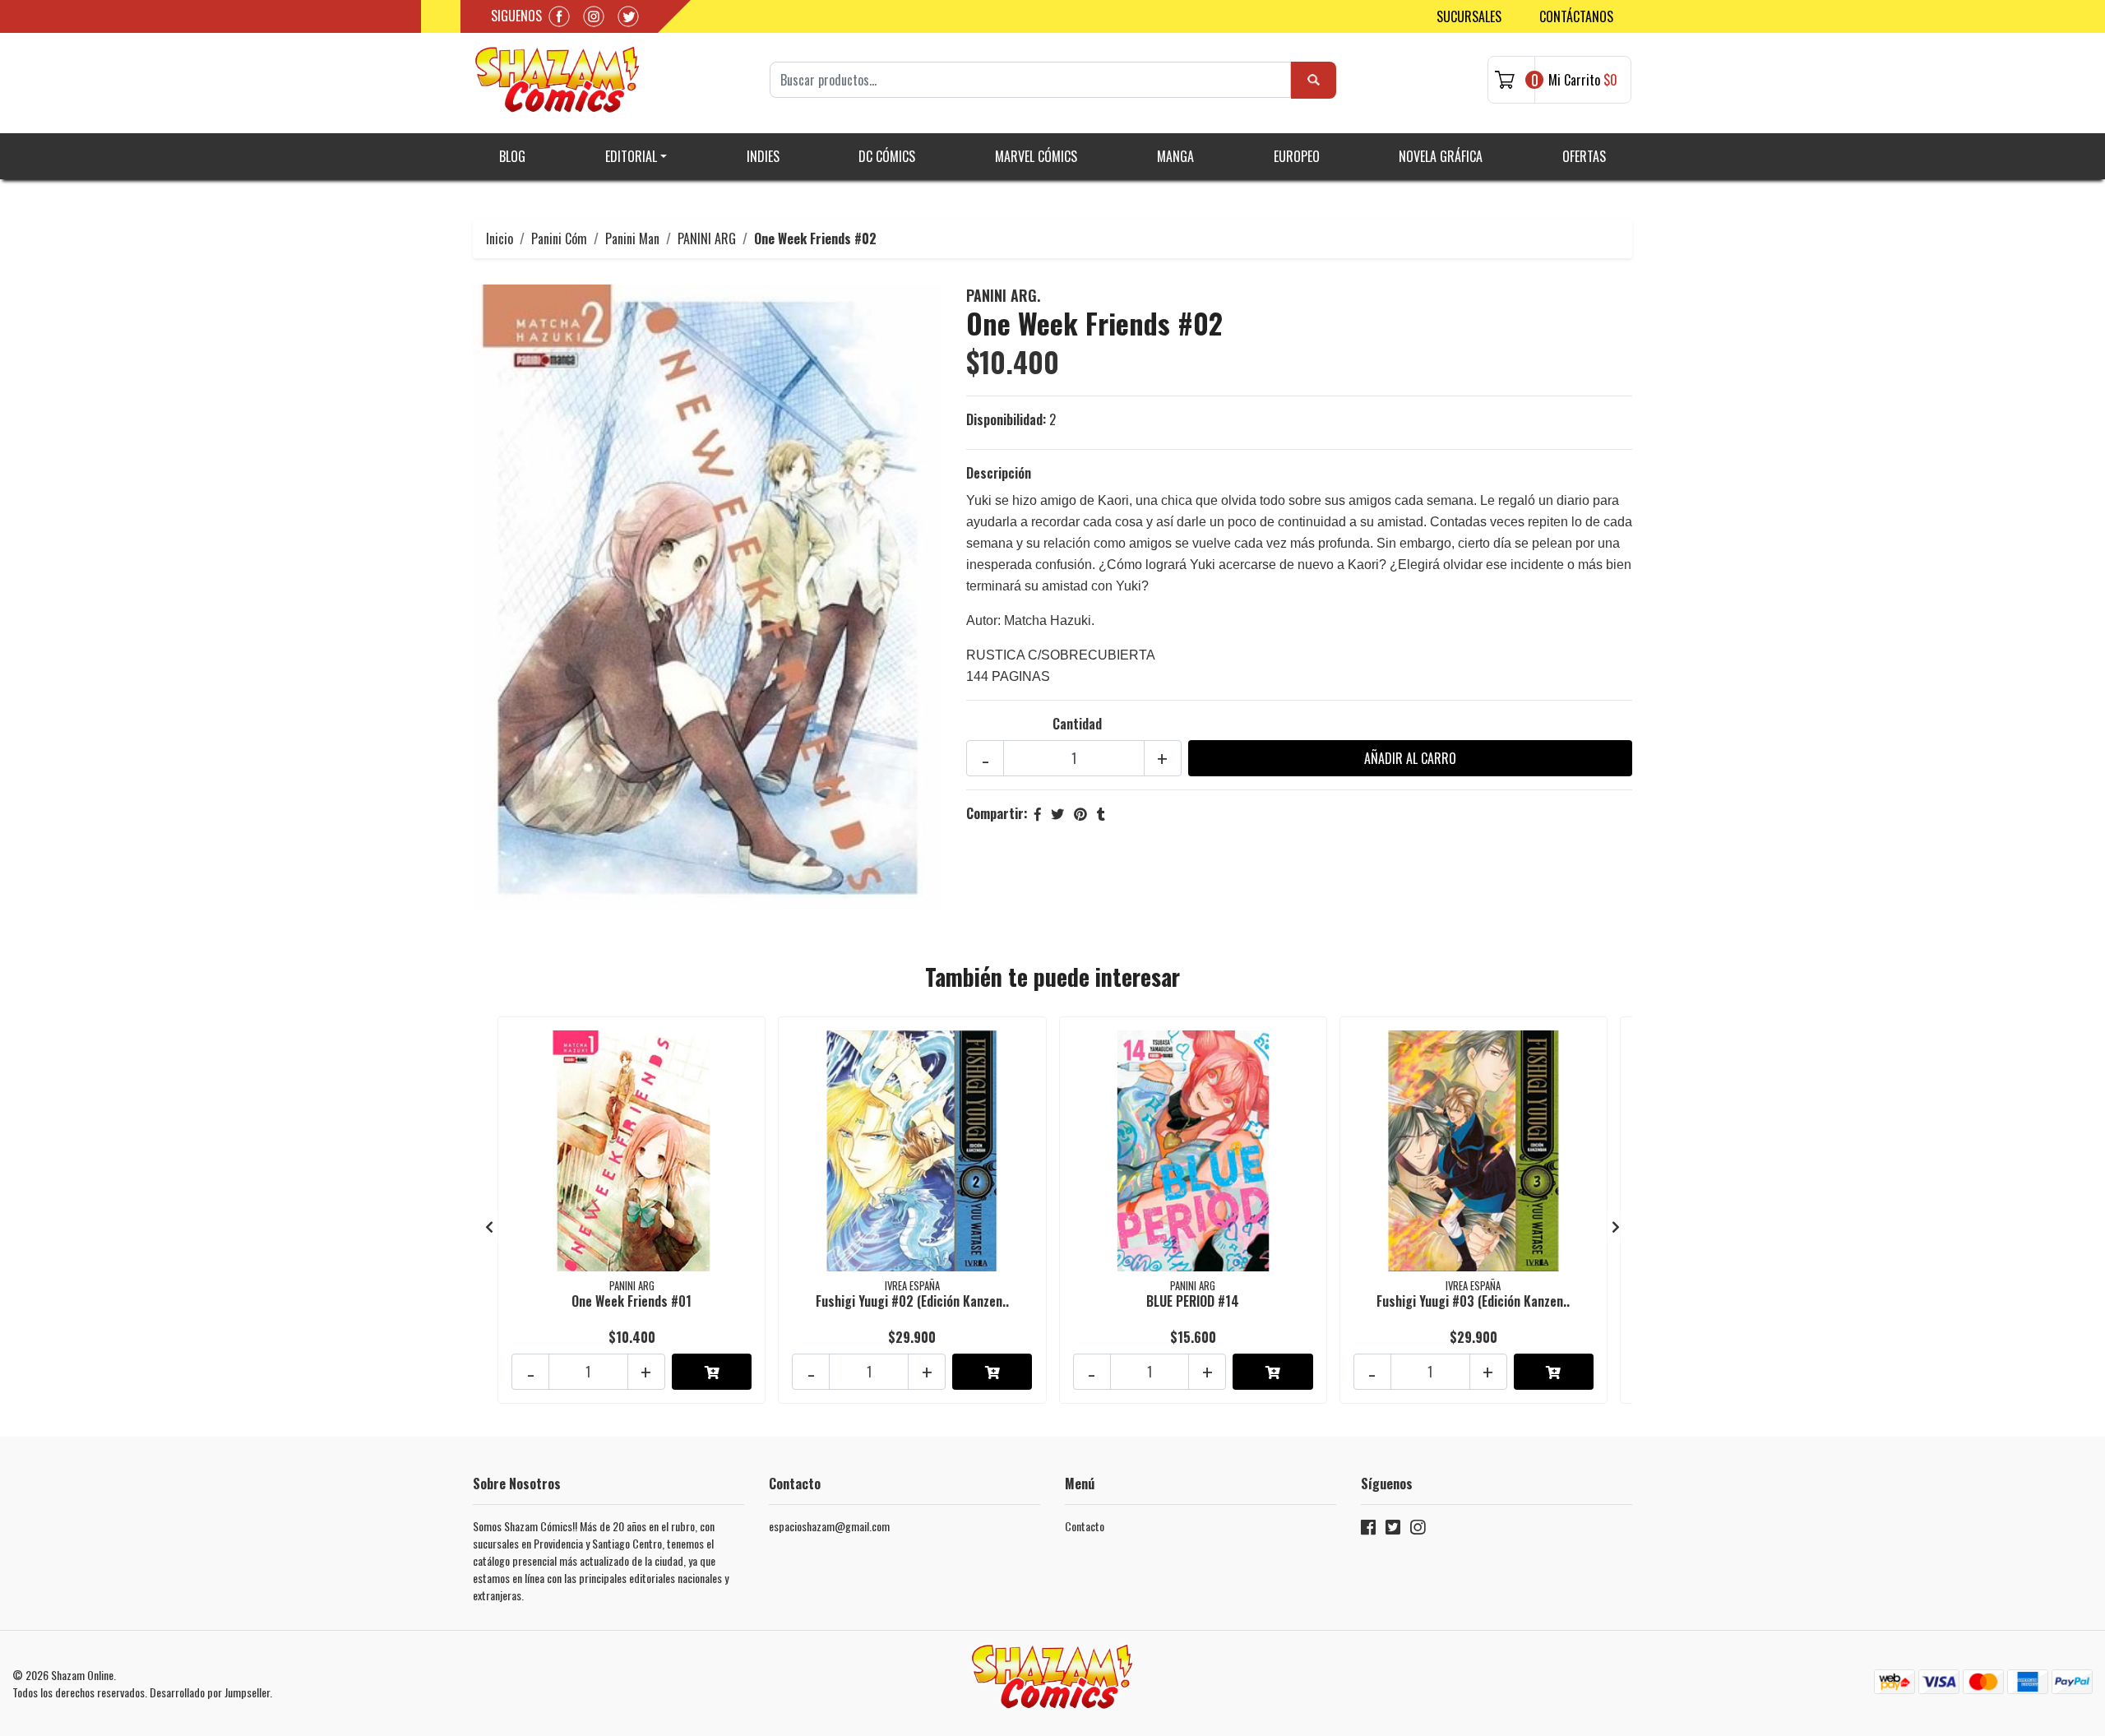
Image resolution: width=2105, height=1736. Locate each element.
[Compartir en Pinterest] (1080, 813)
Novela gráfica (1441, 156)
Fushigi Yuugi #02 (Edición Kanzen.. (912, 1301)
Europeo (1297, 156)
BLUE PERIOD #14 (1193, 1301)
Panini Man (632, 238)
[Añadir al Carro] (712, 1372)
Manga (1175, 156)
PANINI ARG (707, 238)
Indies (763, 156)
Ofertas (1584, 156)
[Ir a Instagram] (1418, 1530)
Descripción (999, 473)
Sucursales (1469, 16)
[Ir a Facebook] (1368, 1530)
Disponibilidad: (1006, 419)
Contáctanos (1576, 16)
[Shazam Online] (557, 80)
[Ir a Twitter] (1393, 1530)
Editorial (631, 156)
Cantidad (1077, 724)
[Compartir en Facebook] (1038, 813)
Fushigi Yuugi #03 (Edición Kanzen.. (1473, 1301)
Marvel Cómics (1036, 156)
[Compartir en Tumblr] (1101, 813)
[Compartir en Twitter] (1057, 813)
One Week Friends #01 (631, 1301)
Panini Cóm (559, 238)
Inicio (500, 238)
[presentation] (489, 1226)
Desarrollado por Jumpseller (210, 1692)
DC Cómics (887, 156)
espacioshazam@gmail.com (829, 1526)
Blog (512, 156)
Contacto (1085, 1526)
